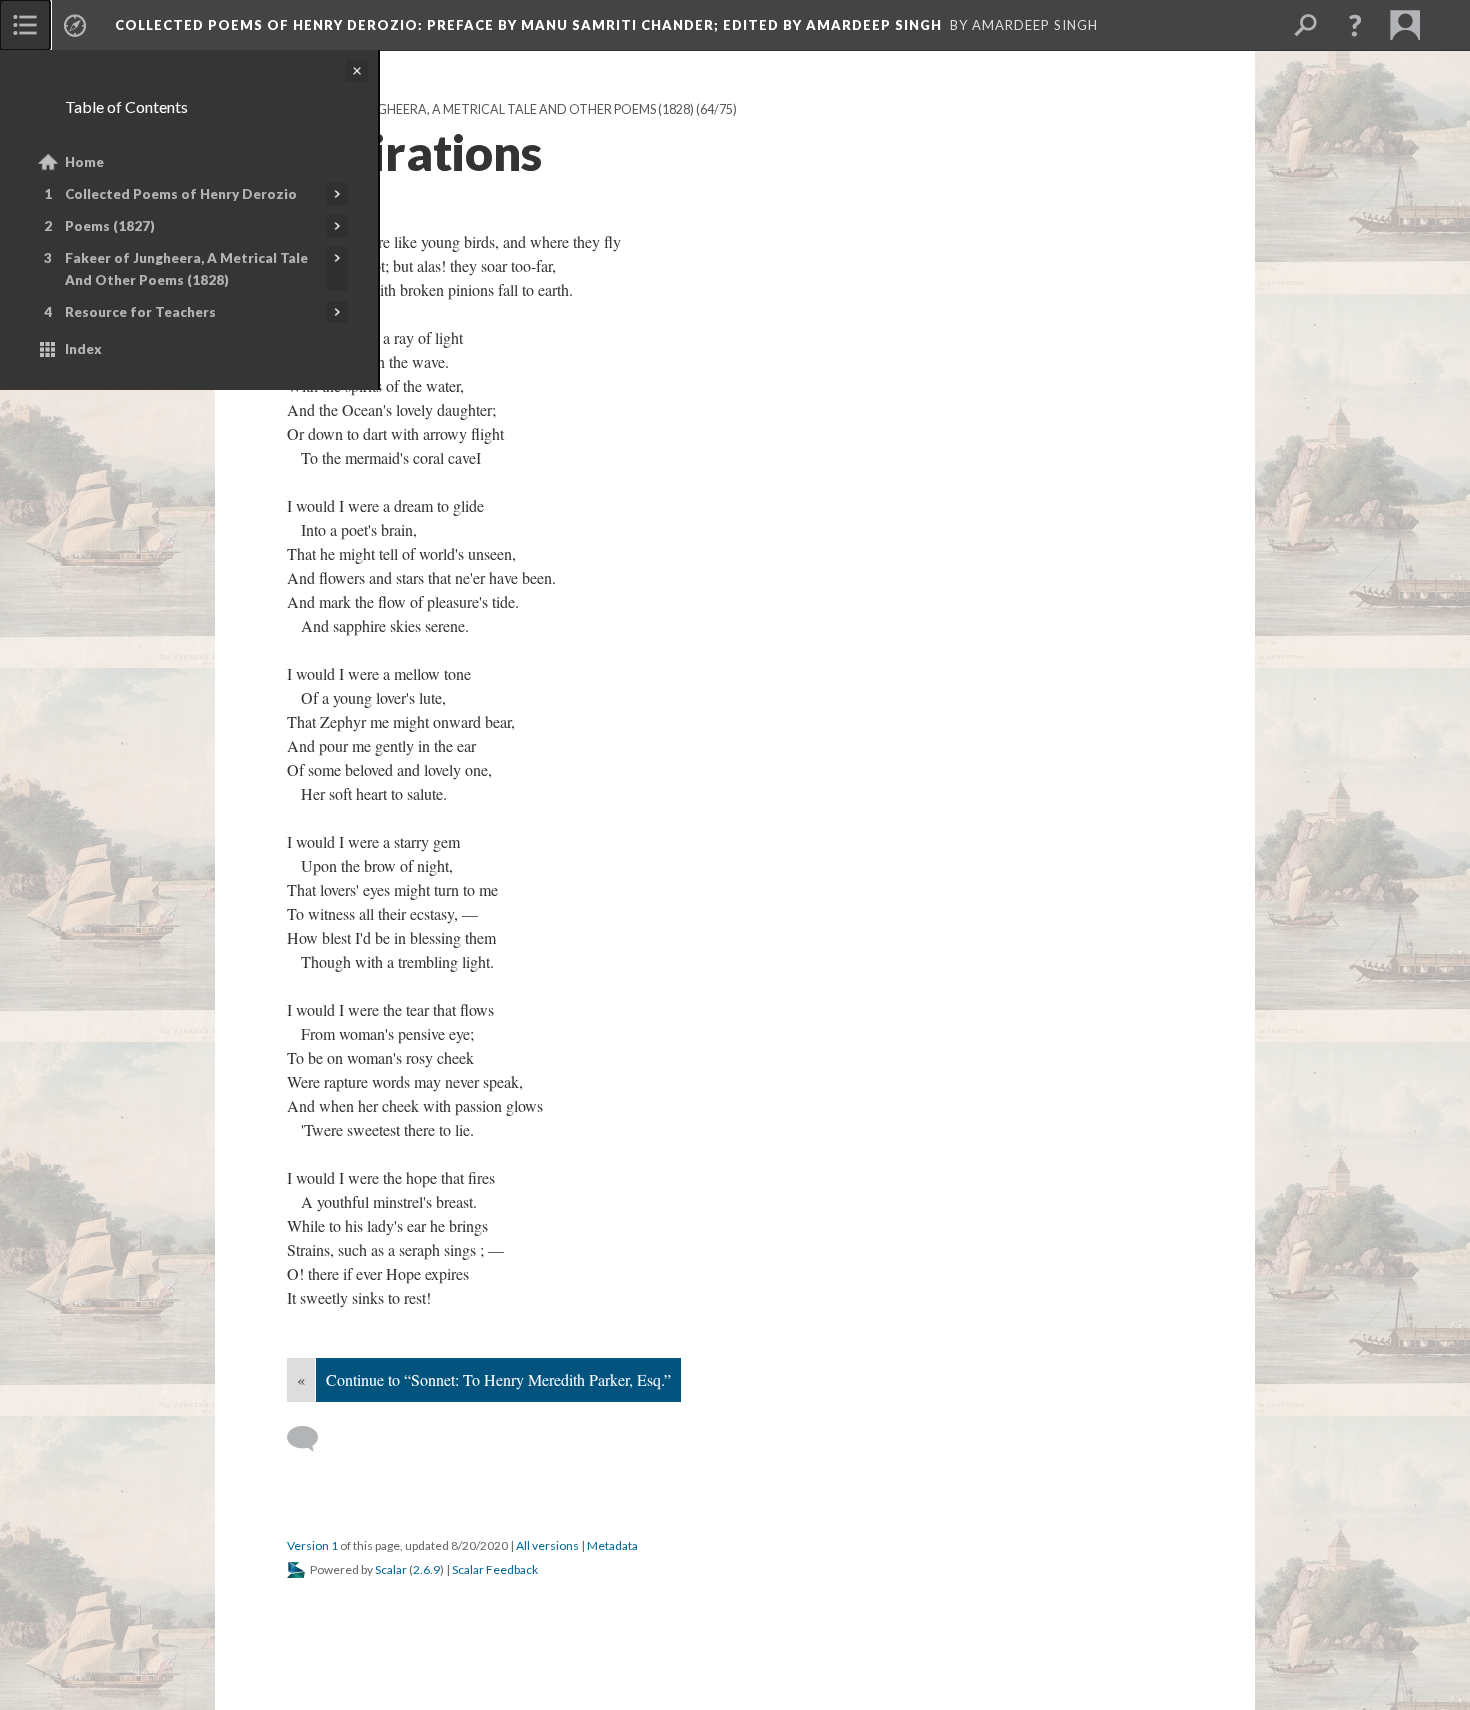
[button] (1355, 25)
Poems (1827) (110, 226)
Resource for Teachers (140, 312)
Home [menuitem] (84, 162)
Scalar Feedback (495, 1569)
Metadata (612, 1545)
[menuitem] (25, 25)
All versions (547, 1545)
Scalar (391, 1569)
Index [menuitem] (83, 349)
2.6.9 (426, 1569)
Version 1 (312, 1545)
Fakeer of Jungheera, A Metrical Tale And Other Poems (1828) (186, 269)
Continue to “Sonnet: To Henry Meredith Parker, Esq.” (498, 1379)
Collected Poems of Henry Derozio (181, 194)
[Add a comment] (311, 1439)
